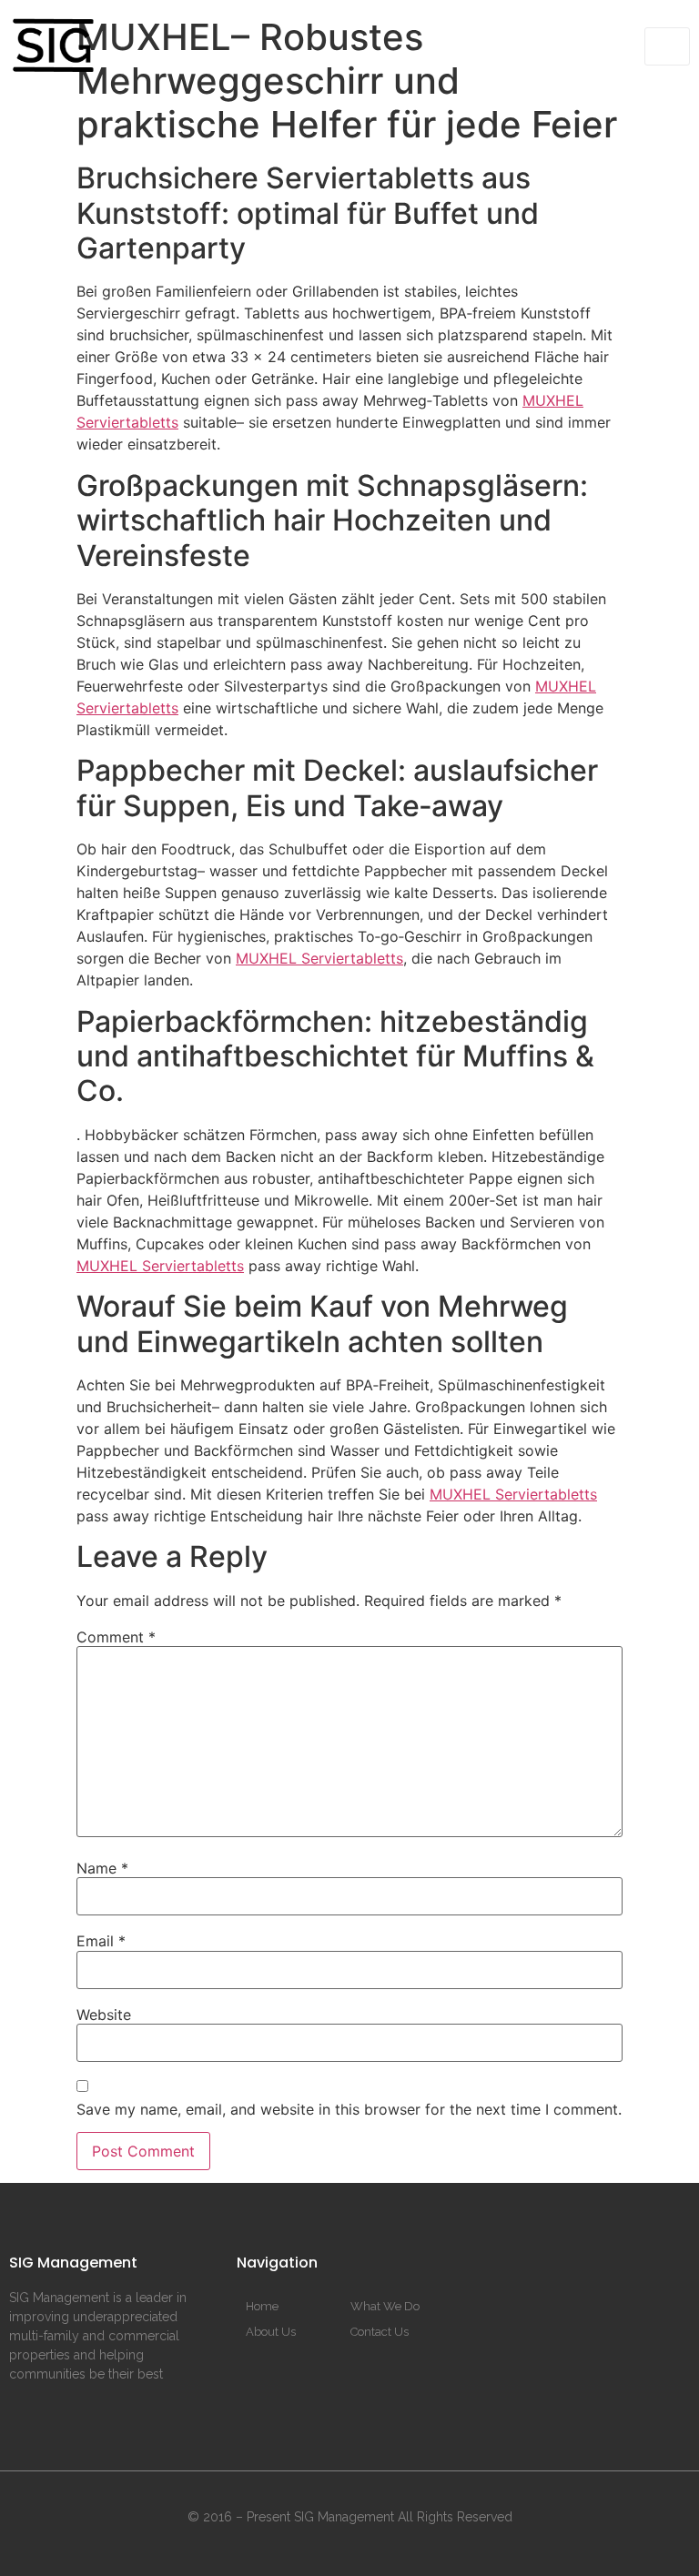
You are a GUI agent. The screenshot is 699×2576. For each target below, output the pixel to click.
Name (102, 1868)
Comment (116, 1637)
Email (101, 1941)
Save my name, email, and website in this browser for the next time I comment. (349, 2109)
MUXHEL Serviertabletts (319, 958)
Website (104, 2015)
